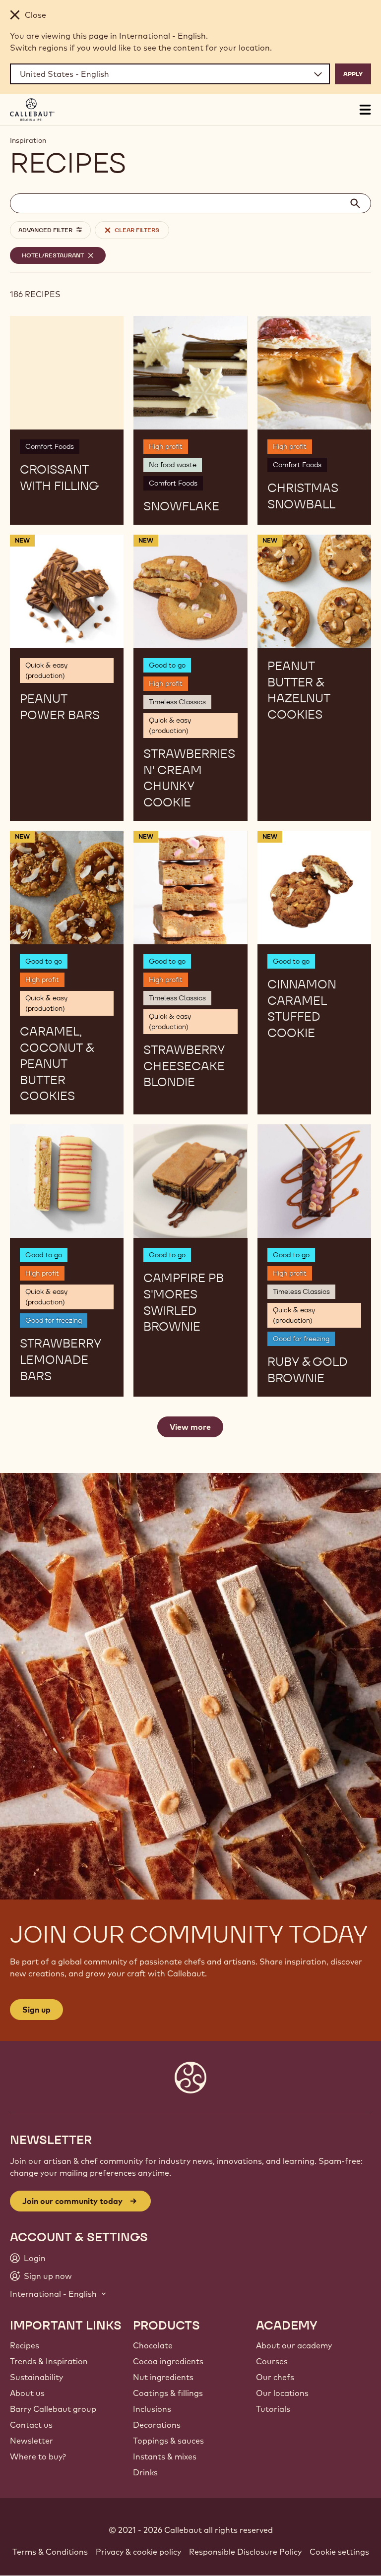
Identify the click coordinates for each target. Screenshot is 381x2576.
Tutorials (273, 2409)
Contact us (31, 2425)
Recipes (25, 2345)
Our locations (282, 2393)
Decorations (157, 2425)
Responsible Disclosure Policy (245, 2552)
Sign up (36, 2010)
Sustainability (36, 2377)
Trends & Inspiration (49, 2361)
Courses (272, 2361)
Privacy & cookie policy (138, 2552)
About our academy (294, 2345)
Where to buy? (38, 2456)
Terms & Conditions (50, 2552)
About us (27, 2393)
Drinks (145, 2472)
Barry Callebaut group (53, 2409)
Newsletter (32, 2441)
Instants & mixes (165, 2456)
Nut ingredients (163, 2377)
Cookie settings (339, 2552)
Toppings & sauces (168, 2441)
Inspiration (28, 140)
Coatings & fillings (168, 2393)
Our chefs (275, 2377)
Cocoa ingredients (168, 2361)
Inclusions (152, 2409)
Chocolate (153, 2345)
